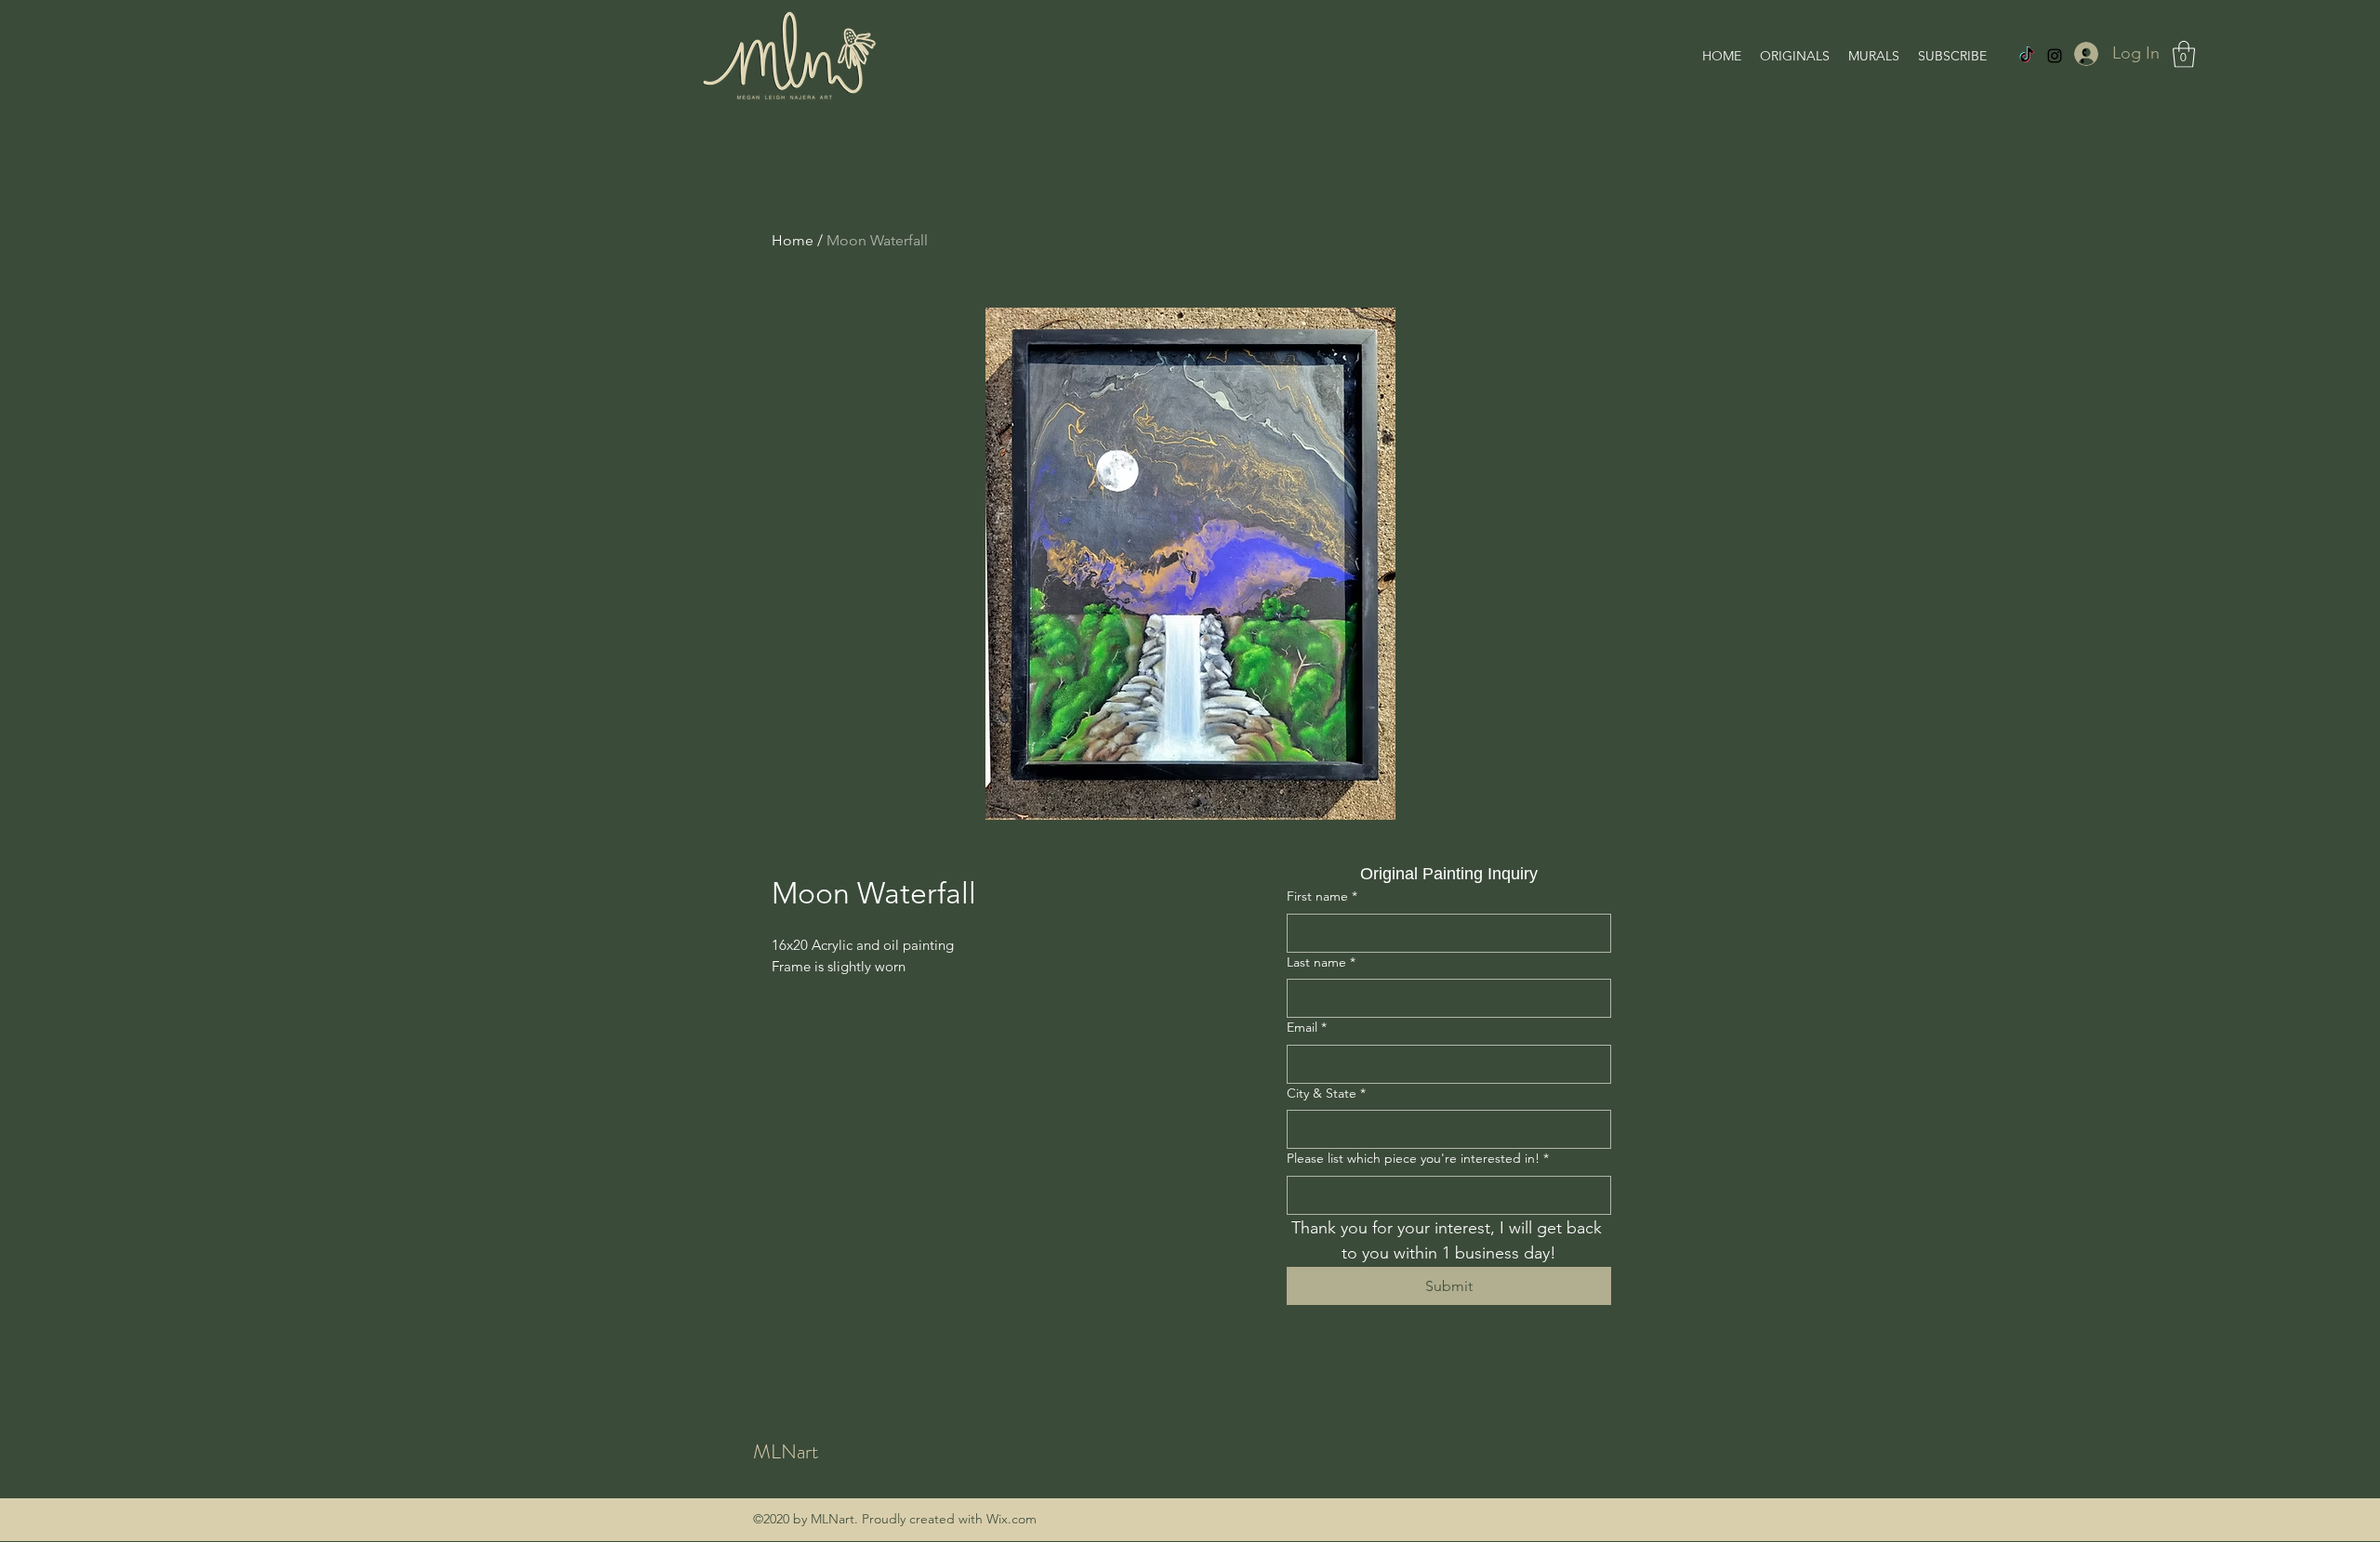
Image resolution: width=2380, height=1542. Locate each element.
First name (1322, 896)
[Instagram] (2055, 56)
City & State (1326, 1093)
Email (1307, 1027)
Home (793, 240)
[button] (2184, 54)
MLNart (786, 1451)
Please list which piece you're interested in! (1418, 1158)
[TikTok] (2027, 56)
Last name (1321, 962)
